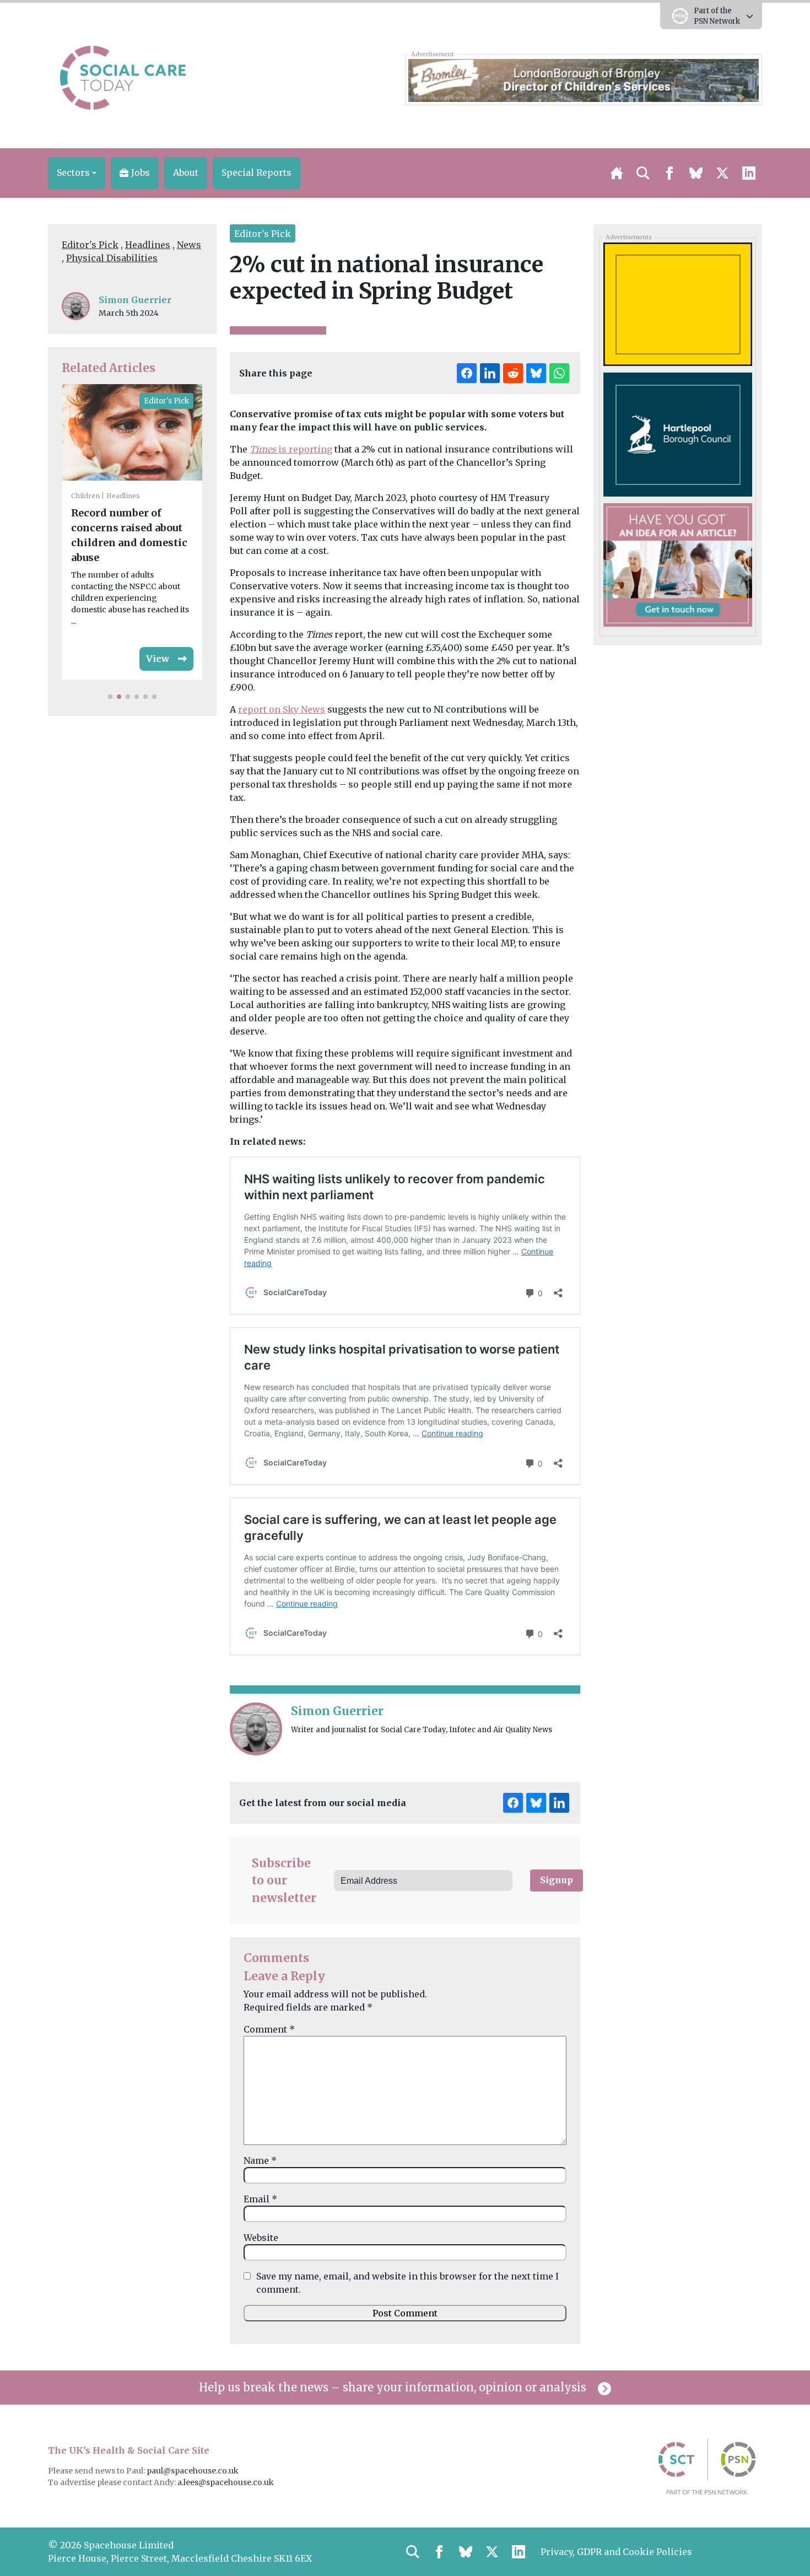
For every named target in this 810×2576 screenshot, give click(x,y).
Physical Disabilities (112, 258)
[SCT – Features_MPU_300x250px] (677, 564)
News (189, 245)
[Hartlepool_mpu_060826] (677, 434)
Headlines (148, 245)
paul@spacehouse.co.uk (193, 2471)
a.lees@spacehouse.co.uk (226, 2482)
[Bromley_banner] (583, 79)
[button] (77, 173)
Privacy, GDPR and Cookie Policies (616, 2552)
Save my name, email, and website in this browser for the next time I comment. (407, 2283)
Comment (269, 2029)
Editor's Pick (90, 245)
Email (260, 2199)
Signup (557, 1880)
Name (260, 2160)
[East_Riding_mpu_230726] (677, 304)
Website (261, 2238)
